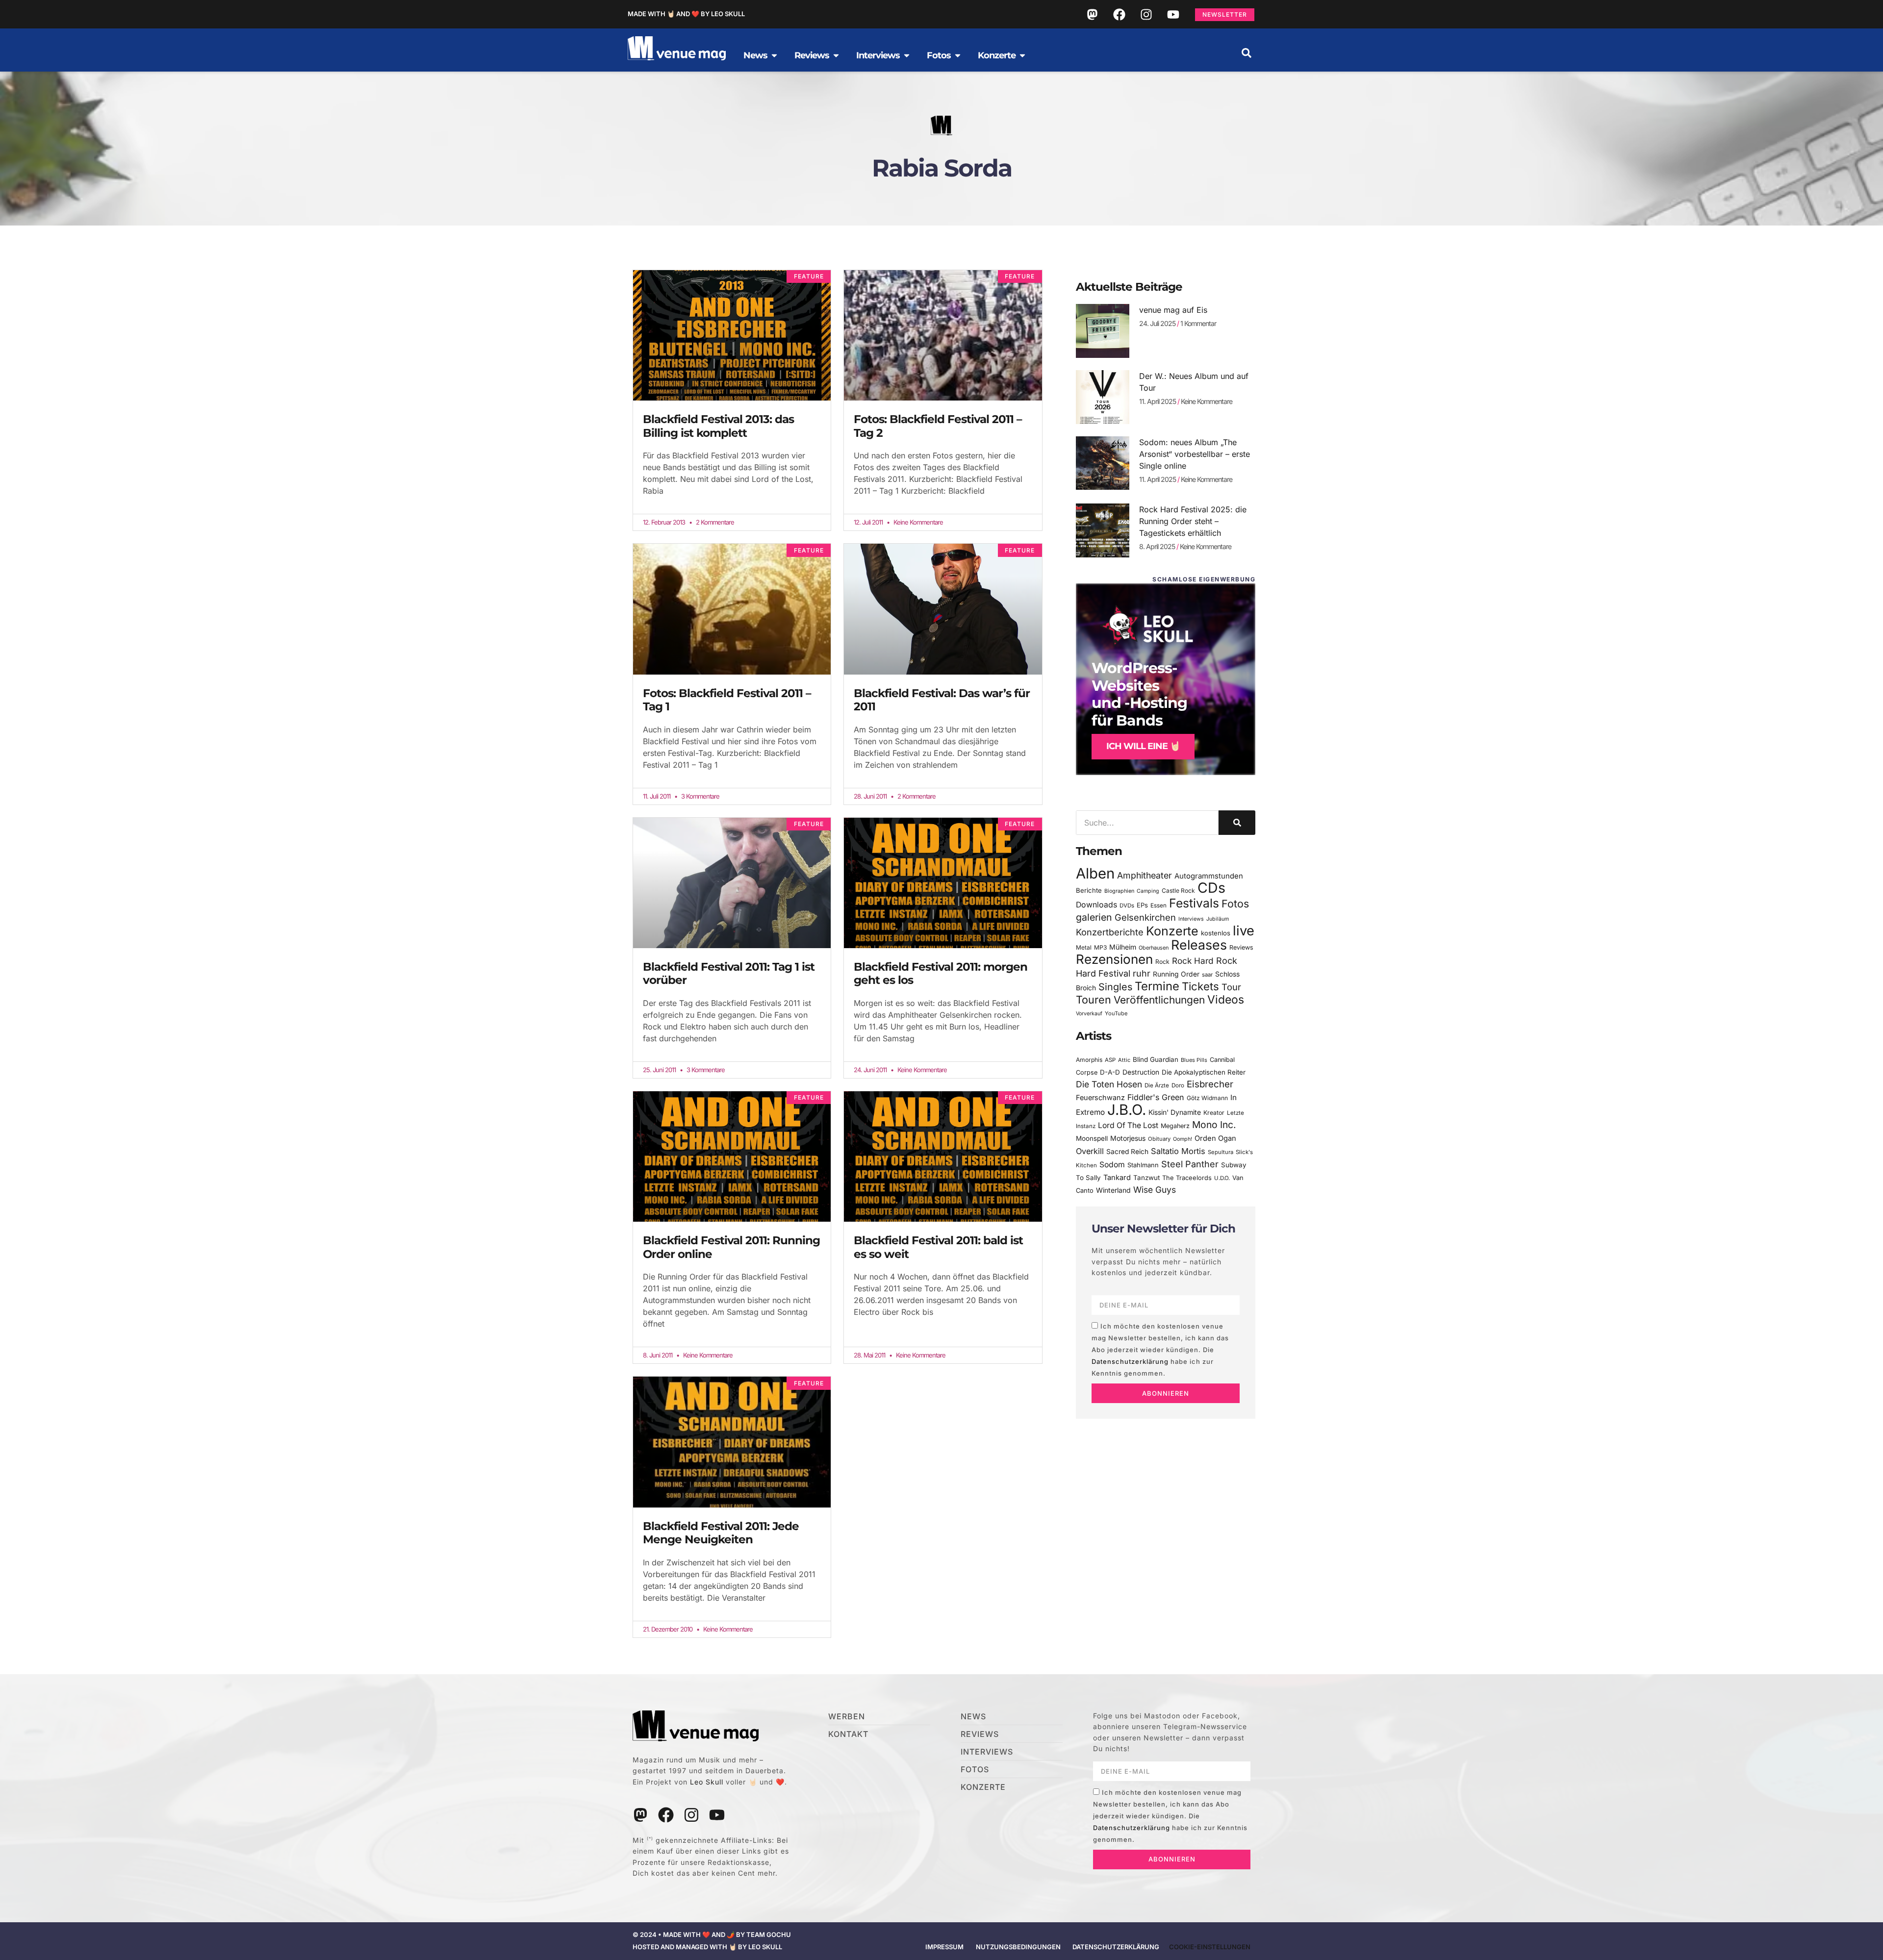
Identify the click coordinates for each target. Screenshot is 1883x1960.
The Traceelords (1187, 1178)
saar (1207, 975)
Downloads (1096, 905)
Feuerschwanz (1100, 1097)
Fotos (1235, 904)
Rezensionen (1114, 959)
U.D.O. (1222, 1178)
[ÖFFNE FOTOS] (958, 55)
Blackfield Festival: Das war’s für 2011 (942, 700)
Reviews (1241, 947)
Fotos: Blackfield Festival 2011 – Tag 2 (938, 426)
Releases (1199, 945)
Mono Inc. (1214, 1125)
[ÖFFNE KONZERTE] (1022, 55)
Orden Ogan (1215, 1138)
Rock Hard (1193, 961)
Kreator (1214, 1113)
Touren (1094, 1000)
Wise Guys (1155, 1190)
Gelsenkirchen (1145, 917)
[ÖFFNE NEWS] (774, 55)
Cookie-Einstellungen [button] (1210, 1947)
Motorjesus (1128, 1138)
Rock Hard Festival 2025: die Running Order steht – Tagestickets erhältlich (1193, 521)
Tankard (1117, 1178)
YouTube (1116, 1013)
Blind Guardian (1156, 1059)
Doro (1178, 1085)
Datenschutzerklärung (1130, 1361)
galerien (1094, 917)
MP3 (1100, 947)
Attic (1124, 1060)
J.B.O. (1127, 1110)
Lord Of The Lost (1128, 1125)
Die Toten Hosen (1109, 1084)
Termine (1157, 986)
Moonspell (1092, 1138)
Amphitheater (1145, 875)
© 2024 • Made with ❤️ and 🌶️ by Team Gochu (712, 1935)
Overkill (1090, 1151)
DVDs (1127, 905)
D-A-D (1110, 1072)
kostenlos (1216, 933)
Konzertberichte (1110, 932)
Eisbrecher (1210, 1084)
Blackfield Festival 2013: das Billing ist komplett (718, 426)
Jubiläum (1218, 919)
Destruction (1141, 1072)
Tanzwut (1146, 1178)
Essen (1158, 905)
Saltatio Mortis (1178, 1151)
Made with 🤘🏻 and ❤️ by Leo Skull (686, 14)
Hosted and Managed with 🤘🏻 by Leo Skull (707, 1947)
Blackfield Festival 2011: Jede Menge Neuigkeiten (721, 1533)
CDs (1211, 888)
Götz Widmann (1207, 1098)
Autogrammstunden (1209, 876)
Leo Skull (707, 1782)
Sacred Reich (1127, 1152)
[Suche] (1237, 823)
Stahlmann (1143, 1165)
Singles (1115, 987)
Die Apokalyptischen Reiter (1204, 1072)
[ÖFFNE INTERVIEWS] (907, 55)
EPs (1142, 905)
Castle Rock (1178, 891)
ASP (1110, 1060)
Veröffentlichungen (1159, 1000)
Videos (1226, 1000)
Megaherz (1175, 1126)
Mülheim (1123, 947)
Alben (1095, 873)
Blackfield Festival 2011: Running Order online (731, 1247)
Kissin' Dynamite (1175, 1112)
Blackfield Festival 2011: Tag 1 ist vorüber (729, 974)
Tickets (1200, 986)
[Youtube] (1173, 14)
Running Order (1176, 974)
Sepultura (1221, 1152)
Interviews (1191, 919)
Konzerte (1172, 931)
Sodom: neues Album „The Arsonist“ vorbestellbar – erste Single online (1195, 454)
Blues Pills (1194, 1060)
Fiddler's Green (1156, 1097)
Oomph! (1183, 1139)
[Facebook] (1119, 14)
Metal (1084, 947)
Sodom (1112, 1165)
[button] (1247, 53)
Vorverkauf (1089, 1014)
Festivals (1194, 903)
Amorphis (1089, 1060)
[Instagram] (1146, 14)
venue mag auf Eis (1173, 310)
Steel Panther (1190, 1164)
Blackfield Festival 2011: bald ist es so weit (938, 1247)
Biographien (1119, 891)
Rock (1162, 962)
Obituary (1159, 1139)
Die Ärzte (1157, 1085)
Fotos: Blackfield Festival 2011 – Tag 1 (727, 700)
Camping (1148, 891)
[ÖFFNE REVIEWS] (836, 55)
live (1244, 931)
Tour (1231, 987)
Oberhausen (1154, 948)
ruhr (1142, 973)
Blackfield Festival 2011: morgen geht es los (941, 974)
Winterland (1113, 1190)
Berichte (1089, 890)
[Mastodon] (1092, 14)
